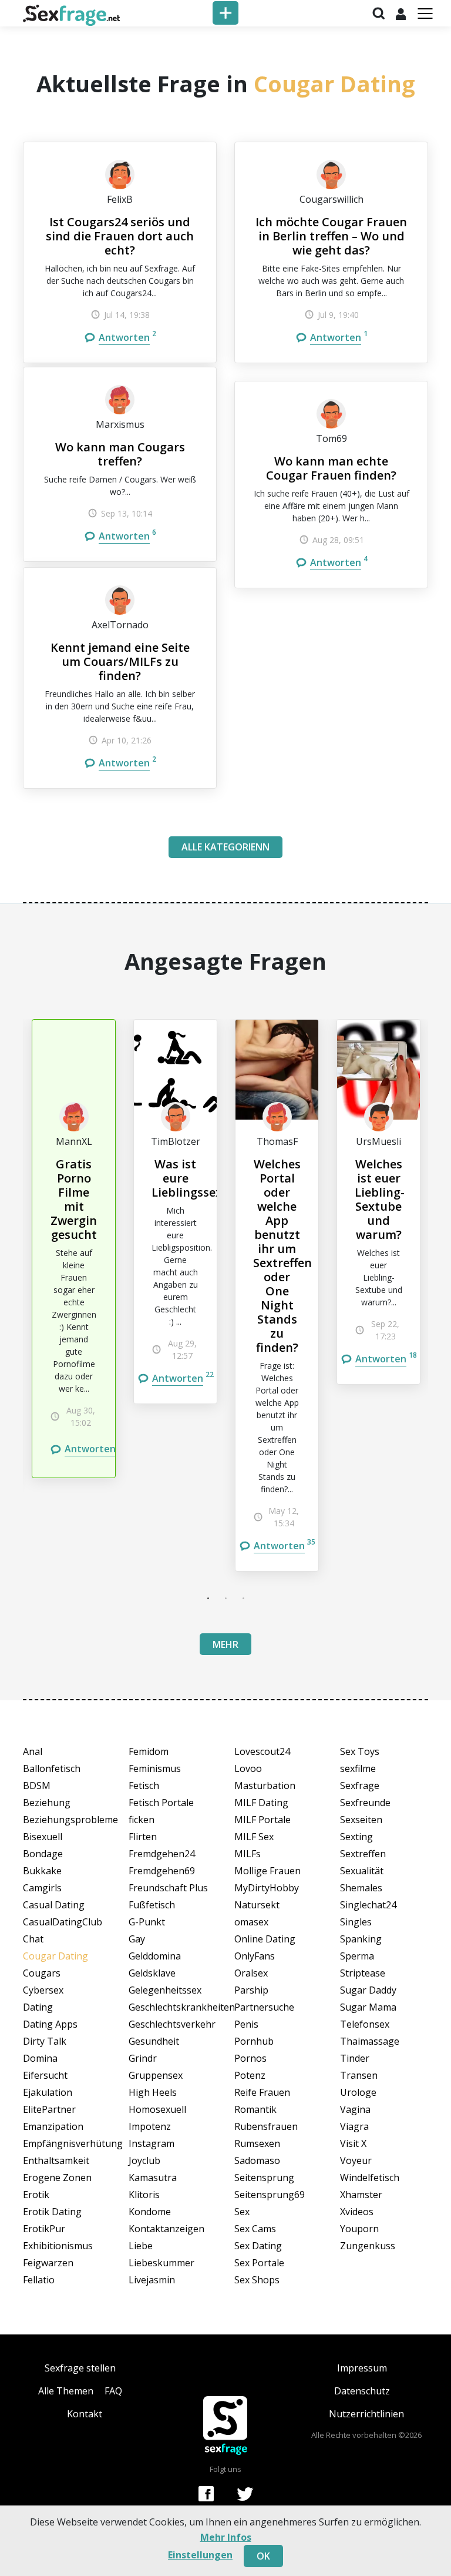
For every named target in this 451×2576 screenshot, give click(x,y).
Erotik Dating (52, 2212)
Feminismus (155, 1768)
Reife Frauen (262, 2092)
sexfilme (358, 1768)
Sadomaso (257, 2160)
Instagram (152, 2143)
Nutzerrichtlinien (366, 2414)
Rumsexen (257, 2143)
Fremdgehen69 (162, 1871)
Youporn (359, 2229)
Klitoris (144, 2195)
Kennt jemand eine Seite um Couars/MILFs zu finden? (120, 661)
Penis (246, 2024)
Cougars (42, 1973)
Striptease (363, 1973)
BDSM (37, 1786)
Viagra (354, 2126)
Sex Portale (259, 2263)
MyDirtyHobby (267, 1888)
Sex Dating (258, 2246)
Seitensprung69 (270, 2195)
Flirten (143, 1837)
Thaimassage (370, 2041)
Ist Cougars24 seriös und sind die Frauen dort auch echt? (120, 236)
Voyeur (356, 2160)
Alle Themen (66, 2391)
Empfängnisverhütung (67, 2143)
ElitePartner (49, 2109)
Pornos (250, 2058)
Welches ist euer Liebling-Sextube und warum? (380, 1199)
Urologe (358, 2092)
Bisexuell (43, 1837)
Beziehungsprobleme (67, 1820)
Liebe (141, 2246)
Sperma (357, 1956)
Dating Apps (50, 2024)
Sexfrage (360, 1786)
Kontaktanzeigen (166, 2229)
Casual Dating (54, 1905)
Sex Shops (257, 2280)
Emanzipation (53, 2126)
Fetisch (144, 1786)
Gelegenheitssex (165, 1990)
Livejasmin (152, 2280)
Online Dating (265, 1939)
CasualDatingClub (63, 1922)
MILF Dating (261, 1803)
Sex (242, 2212)
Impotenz (150, 2126)
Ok (263, 2556)
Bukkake (42, 1871)
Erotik (36, 2195)
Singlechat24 (368, 1905)
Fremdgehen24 (162, 1854)
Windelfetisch (370, 2178)
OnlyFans (255, 1956)
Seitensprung (264, 2178)
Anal (33, 1751)
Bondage (43, 1854)
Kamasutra (153, 2178)
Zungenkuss (368, 2246)
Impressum (362, 2368)
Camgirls (42, 1888)
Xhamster (361, 2195)
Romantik (255, 2109)
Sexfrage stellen (80, 2368)
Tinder (355, 2058)
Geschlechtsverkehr (172, 2024)
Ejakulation (48, 2092)
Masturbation (265, 1786)
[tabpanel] (74, 1249)
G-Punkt (147, 1922)
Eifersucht (45, 2075)
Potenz (250, 2075)
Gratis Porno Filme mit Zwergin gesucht (74, 1199)
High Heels (153, 2092)
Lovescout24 (262, 1751)
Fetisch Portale (161, 1803)
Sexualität (362, 1871)
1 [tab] (208, 1598)
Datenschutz (362, 2391)
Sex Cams (255, 2229)
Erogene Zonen (57, 2178)
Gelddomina (155, 1956)
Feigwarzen (48, 2263)
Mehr (225, 1644)
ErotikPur (44, 2229)
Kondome (150, 2212)
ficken (142, 1820)
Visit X (353, 2143)
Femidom (149, 1751)
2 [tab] (225, 1598)
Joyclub (144, 2160)
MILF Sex (254, 1837)
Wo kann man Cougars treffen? (120, 454)
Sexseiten (361, 1820)
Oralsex (251, 1973)
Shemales (361, 1888)
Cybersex (43, 1990)
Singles (356, 1922)
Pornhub (254, 2041)
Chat (33, 1939)
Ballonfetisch (52, 1768)
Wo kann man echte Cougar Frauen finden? (331, 468)
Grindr (143, 2058)
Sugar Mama (368, 2007)
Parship (251, 1990)
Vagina (355, 2109)
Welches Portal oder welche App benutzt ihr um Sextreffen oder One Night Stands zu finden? (282, 1256)
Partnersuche (264, 2007)
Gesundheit (154, 2041)
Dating (38, 2007)
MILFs (248, 1854)
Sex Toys (360, 1751)
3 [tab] (243, 1598)
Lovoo (248, 1768)
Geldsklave (152, 1973)
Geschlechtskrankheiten (173, 2007)
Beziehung (47, 1803)
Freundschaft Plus (168, 1888)
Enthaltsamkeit (56, 2160)
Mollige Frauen (267, 1871)
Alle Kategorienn (225, 847)
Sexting (356, 1837)
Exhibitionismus (58, 2246)
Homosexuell (157, 2109)
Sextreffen (363, 1854)
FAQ (113, 2391)
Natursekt (257, 1905)
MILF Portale (262, 1820)
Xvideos (357, 2212)
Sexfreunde (365, 1803)
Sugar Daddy (368, 1990)
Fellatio (39, 2280)
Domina (40, 2058)
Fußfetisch (152, 1905)
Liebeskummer (161, 2263)
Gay (137, 1939)
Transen (359, 2075)
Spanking (361, 1939)
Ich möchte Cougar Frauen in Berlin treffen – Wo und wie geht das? (331, 236)
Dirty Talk (45, 2041)
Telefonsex (365, 2024)
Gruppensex (156, 2075)
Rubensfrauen (266, 2126)
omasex (251, 1922)
